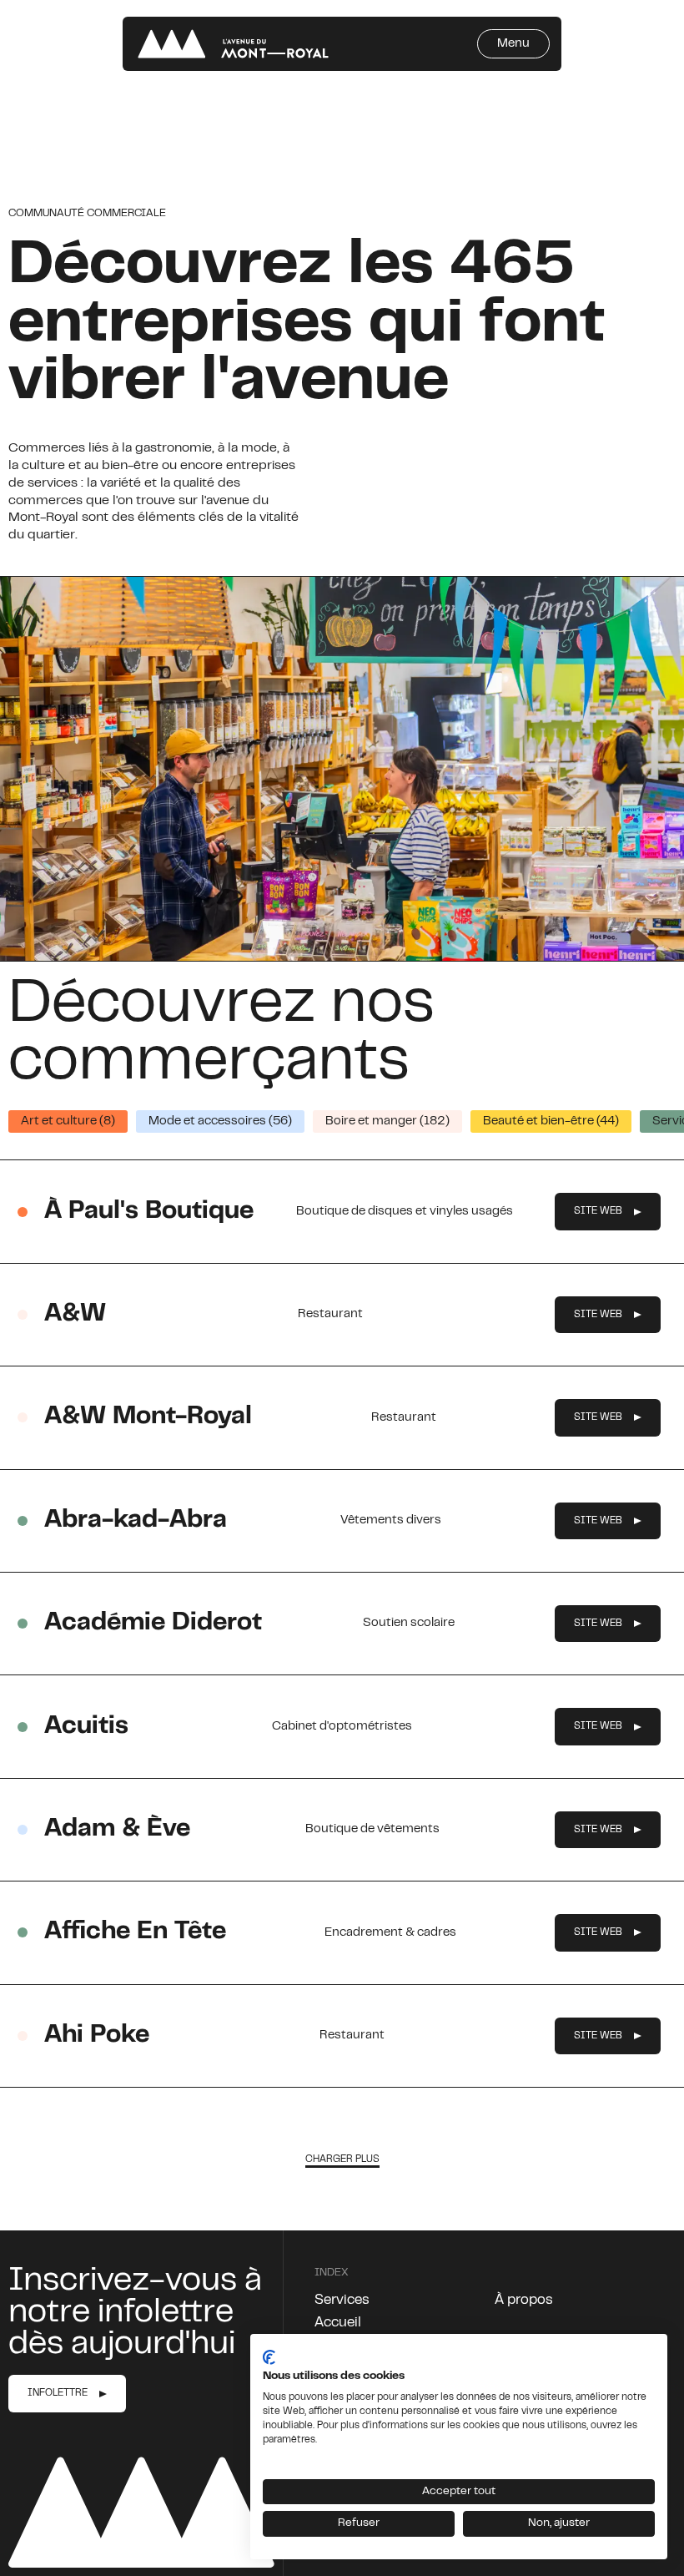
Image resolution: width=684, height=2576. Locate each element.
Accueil (338, 2323)
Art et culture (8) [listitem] (68, 1121)
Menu (513, 44)
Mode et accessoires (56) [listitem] (220, 1121)
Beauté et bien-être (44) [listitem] (551, 1121)
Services (342, 2301)
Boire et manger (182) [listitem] (387, 1121)
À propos (524, 2301)
